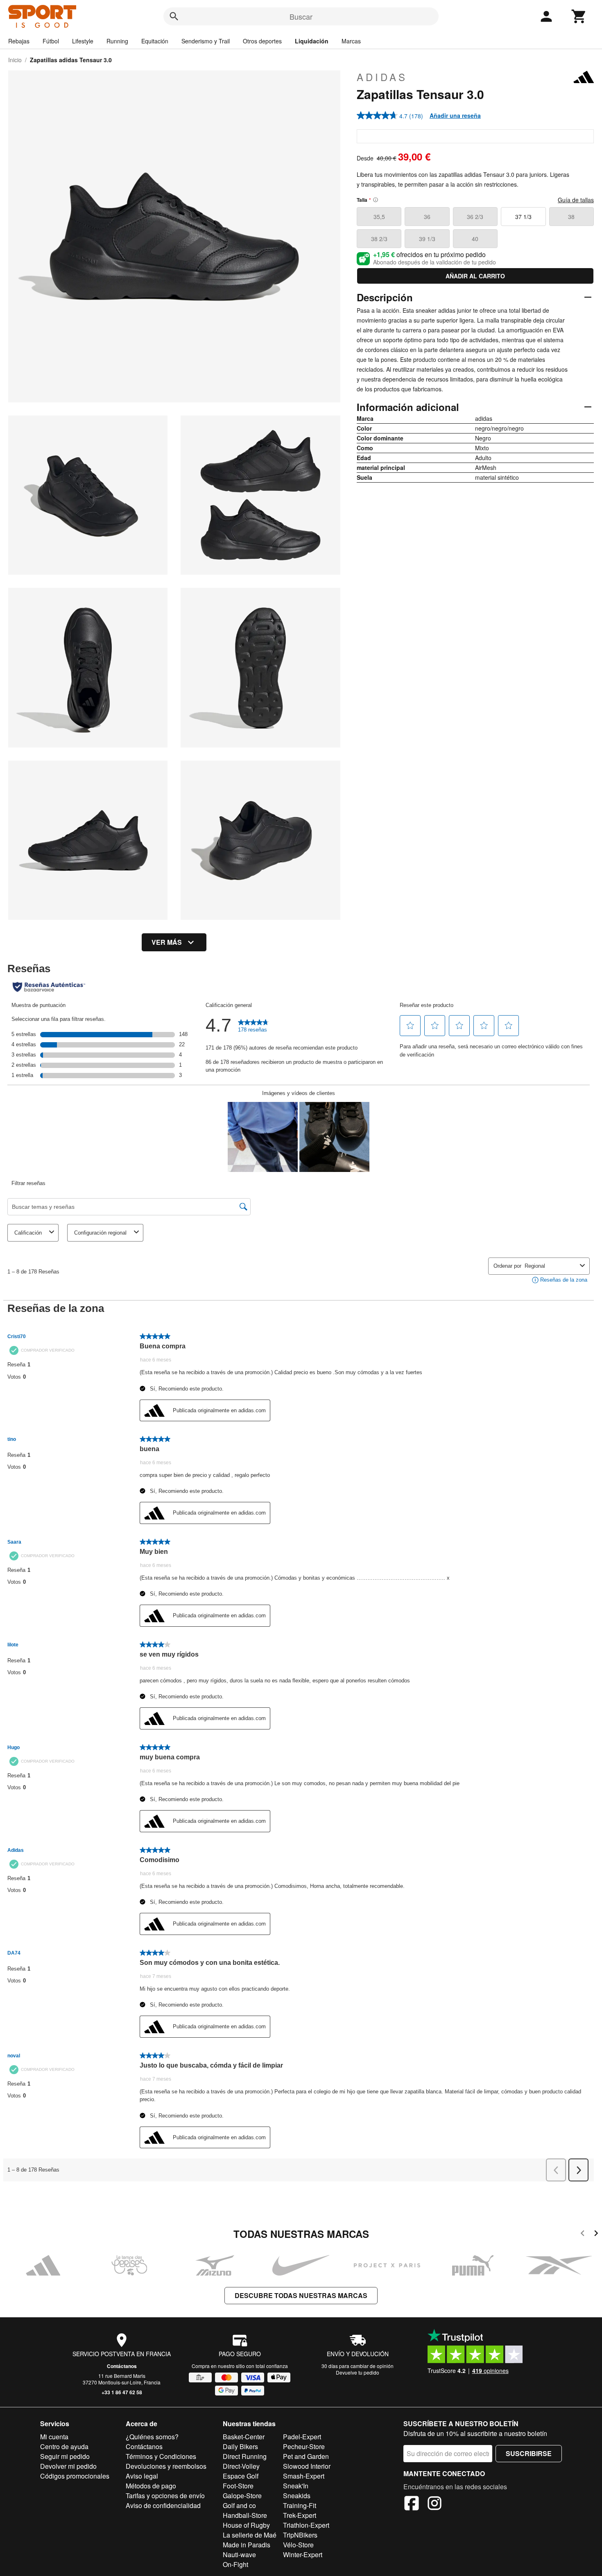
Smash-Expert (304, 2476)
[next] (596, 2234)
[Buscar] (174, 16)
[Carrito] (579, 16)
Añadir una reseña (455, 115)
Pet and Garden (306, 2456)
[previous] (583, 2234)
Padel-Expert (302, 2437)
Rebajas (19, 41)
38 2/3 (379, 239)
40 (475, 239)
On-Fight (235, 2564)
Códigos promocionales (75, 2476)
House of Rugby (246, 2525)
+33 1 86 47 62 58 (122, 2392)
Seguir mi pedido (65, 2456)
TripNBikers (300, 2535)
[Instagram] (435, 2504)
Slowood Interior (307, 2466)
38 (571, 217)
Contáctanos (122, 2366)
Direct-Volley (241, 2466)
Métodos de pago (151, 2486)
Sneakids (297, 2496)
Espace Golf (241, 2476)
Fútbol (51, 41)
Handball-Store (245, 2515)
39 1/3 (427, 239)
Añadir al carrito (475, 276)
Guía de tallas (576, 200)
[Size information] (376, 200)
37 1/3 (523, 217)
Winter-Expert (303, 2555)
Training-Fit (300, 2505)
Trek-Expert (300, 2515)
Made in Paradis (247, 2545)
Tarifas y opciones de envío (165, 2496)
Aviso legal (142, 2476)
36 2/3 (475, 217)
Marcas (351, 41)
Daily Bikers (240, 2446)
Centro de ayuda (64, 2446)
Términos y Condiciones (161, 2456)
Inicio (15, 60)
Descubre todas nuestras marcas (301, 2295)
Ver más (167, 942)
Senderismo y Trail (206, 41)
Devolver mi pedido (68, 2466)
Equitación (155, 41)
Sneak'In (296, 2486)
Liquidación (312, 41)
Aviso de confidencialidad (163, 2505)
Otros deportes (262, 41)
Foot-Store (238, 2486)
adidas (382, 77)
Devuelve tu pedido (358, 2372)
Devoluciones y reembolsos (166, 2466)
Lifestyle (83, 41)
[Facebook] (412, 2504)
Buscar (301, 16)
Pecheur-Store (304, 2446)
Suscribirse (529, 2453)
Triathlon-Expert (306, 2525)
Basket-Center (244, 2437)
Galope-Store (242, 2496)
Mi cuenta (54, 2437)
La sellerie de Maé (250, 2535)
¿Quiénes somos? (152, 2437)
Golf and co (239, 2505)
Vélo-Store (298, 2545)
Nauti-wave (239, 2555)
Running (117, 41)
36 (427, 217)
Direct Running (245, 2456)
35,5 (379, 217)
